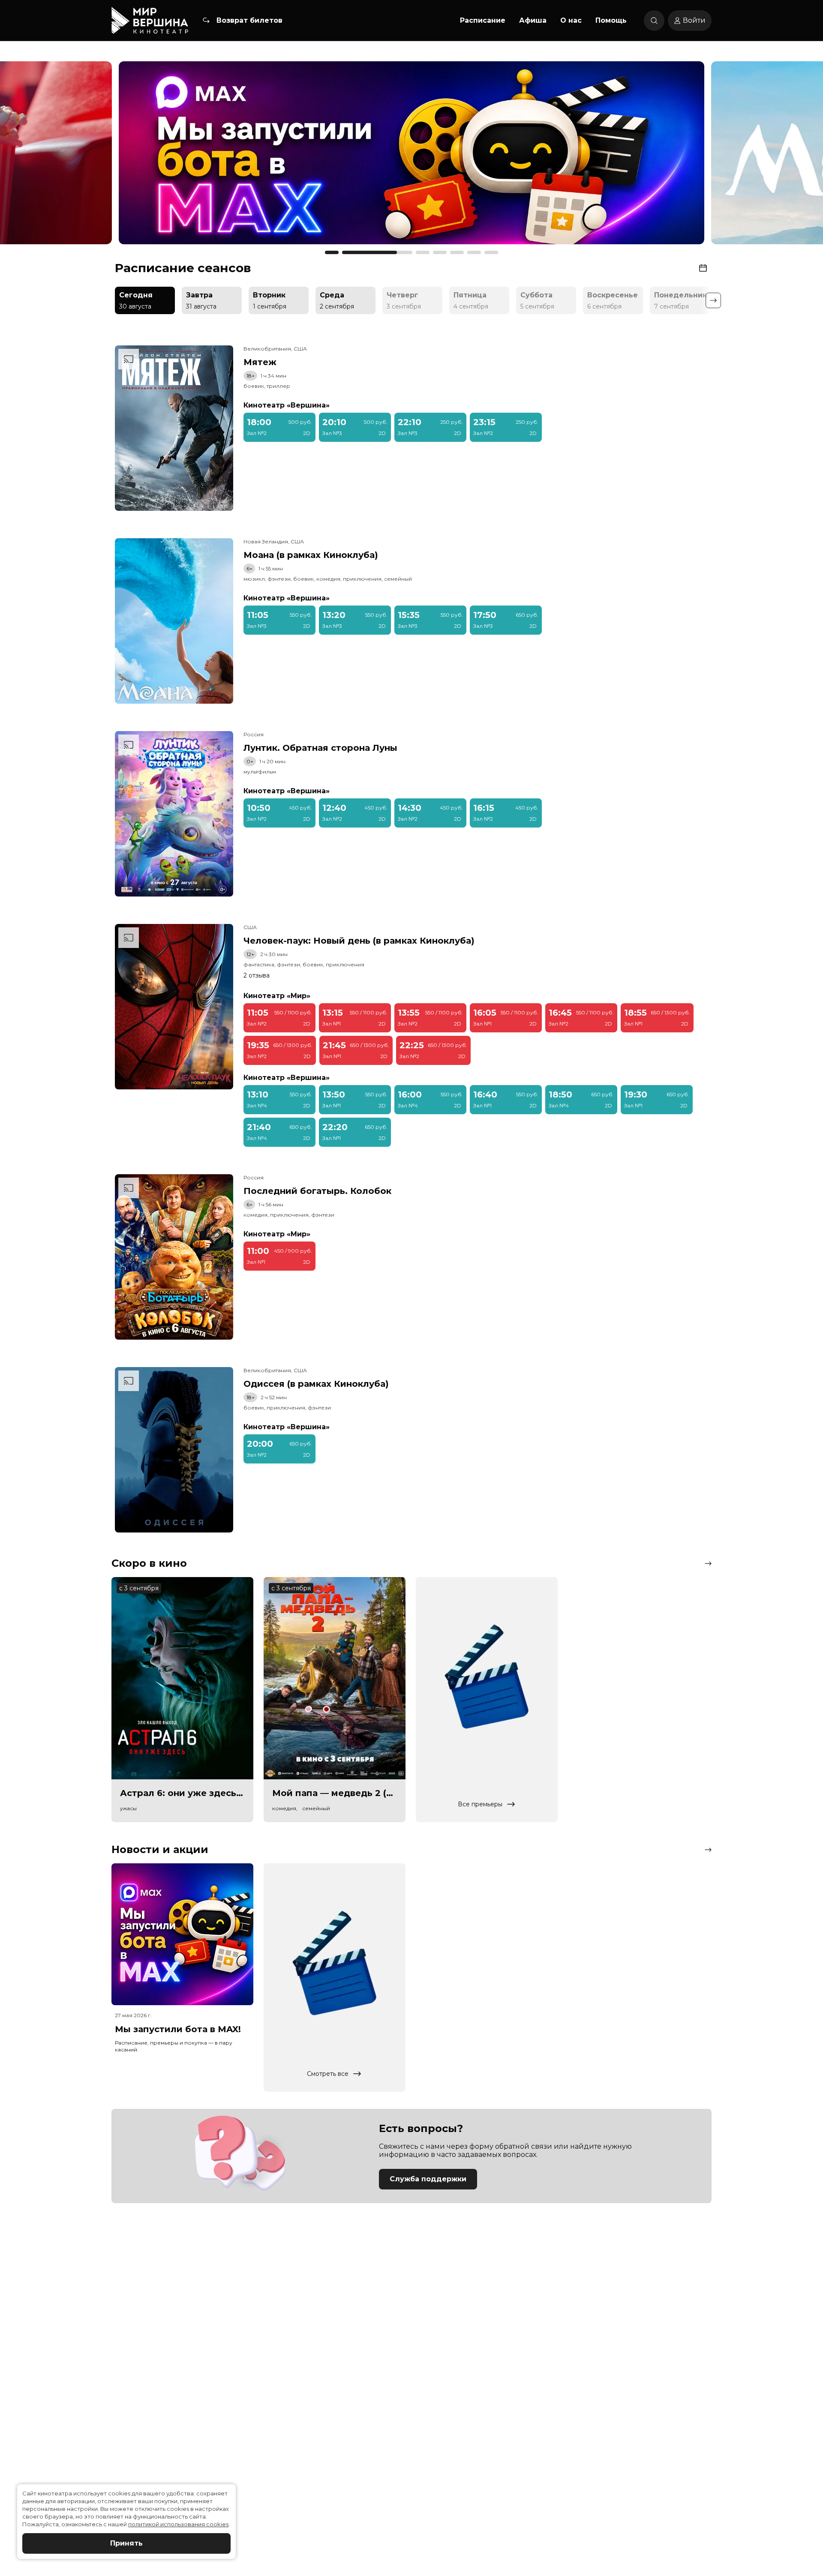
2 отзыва (257, 975)
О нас (571, 20)
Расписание (483, 20)
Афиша (533, 20)
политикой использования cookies (178, 2524)
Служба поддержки (428, 2179)
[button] (113, 157)
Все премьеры (480, 1804)
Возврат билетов (249, 20)
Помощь (611, 20)
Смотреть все (328, 2074)
